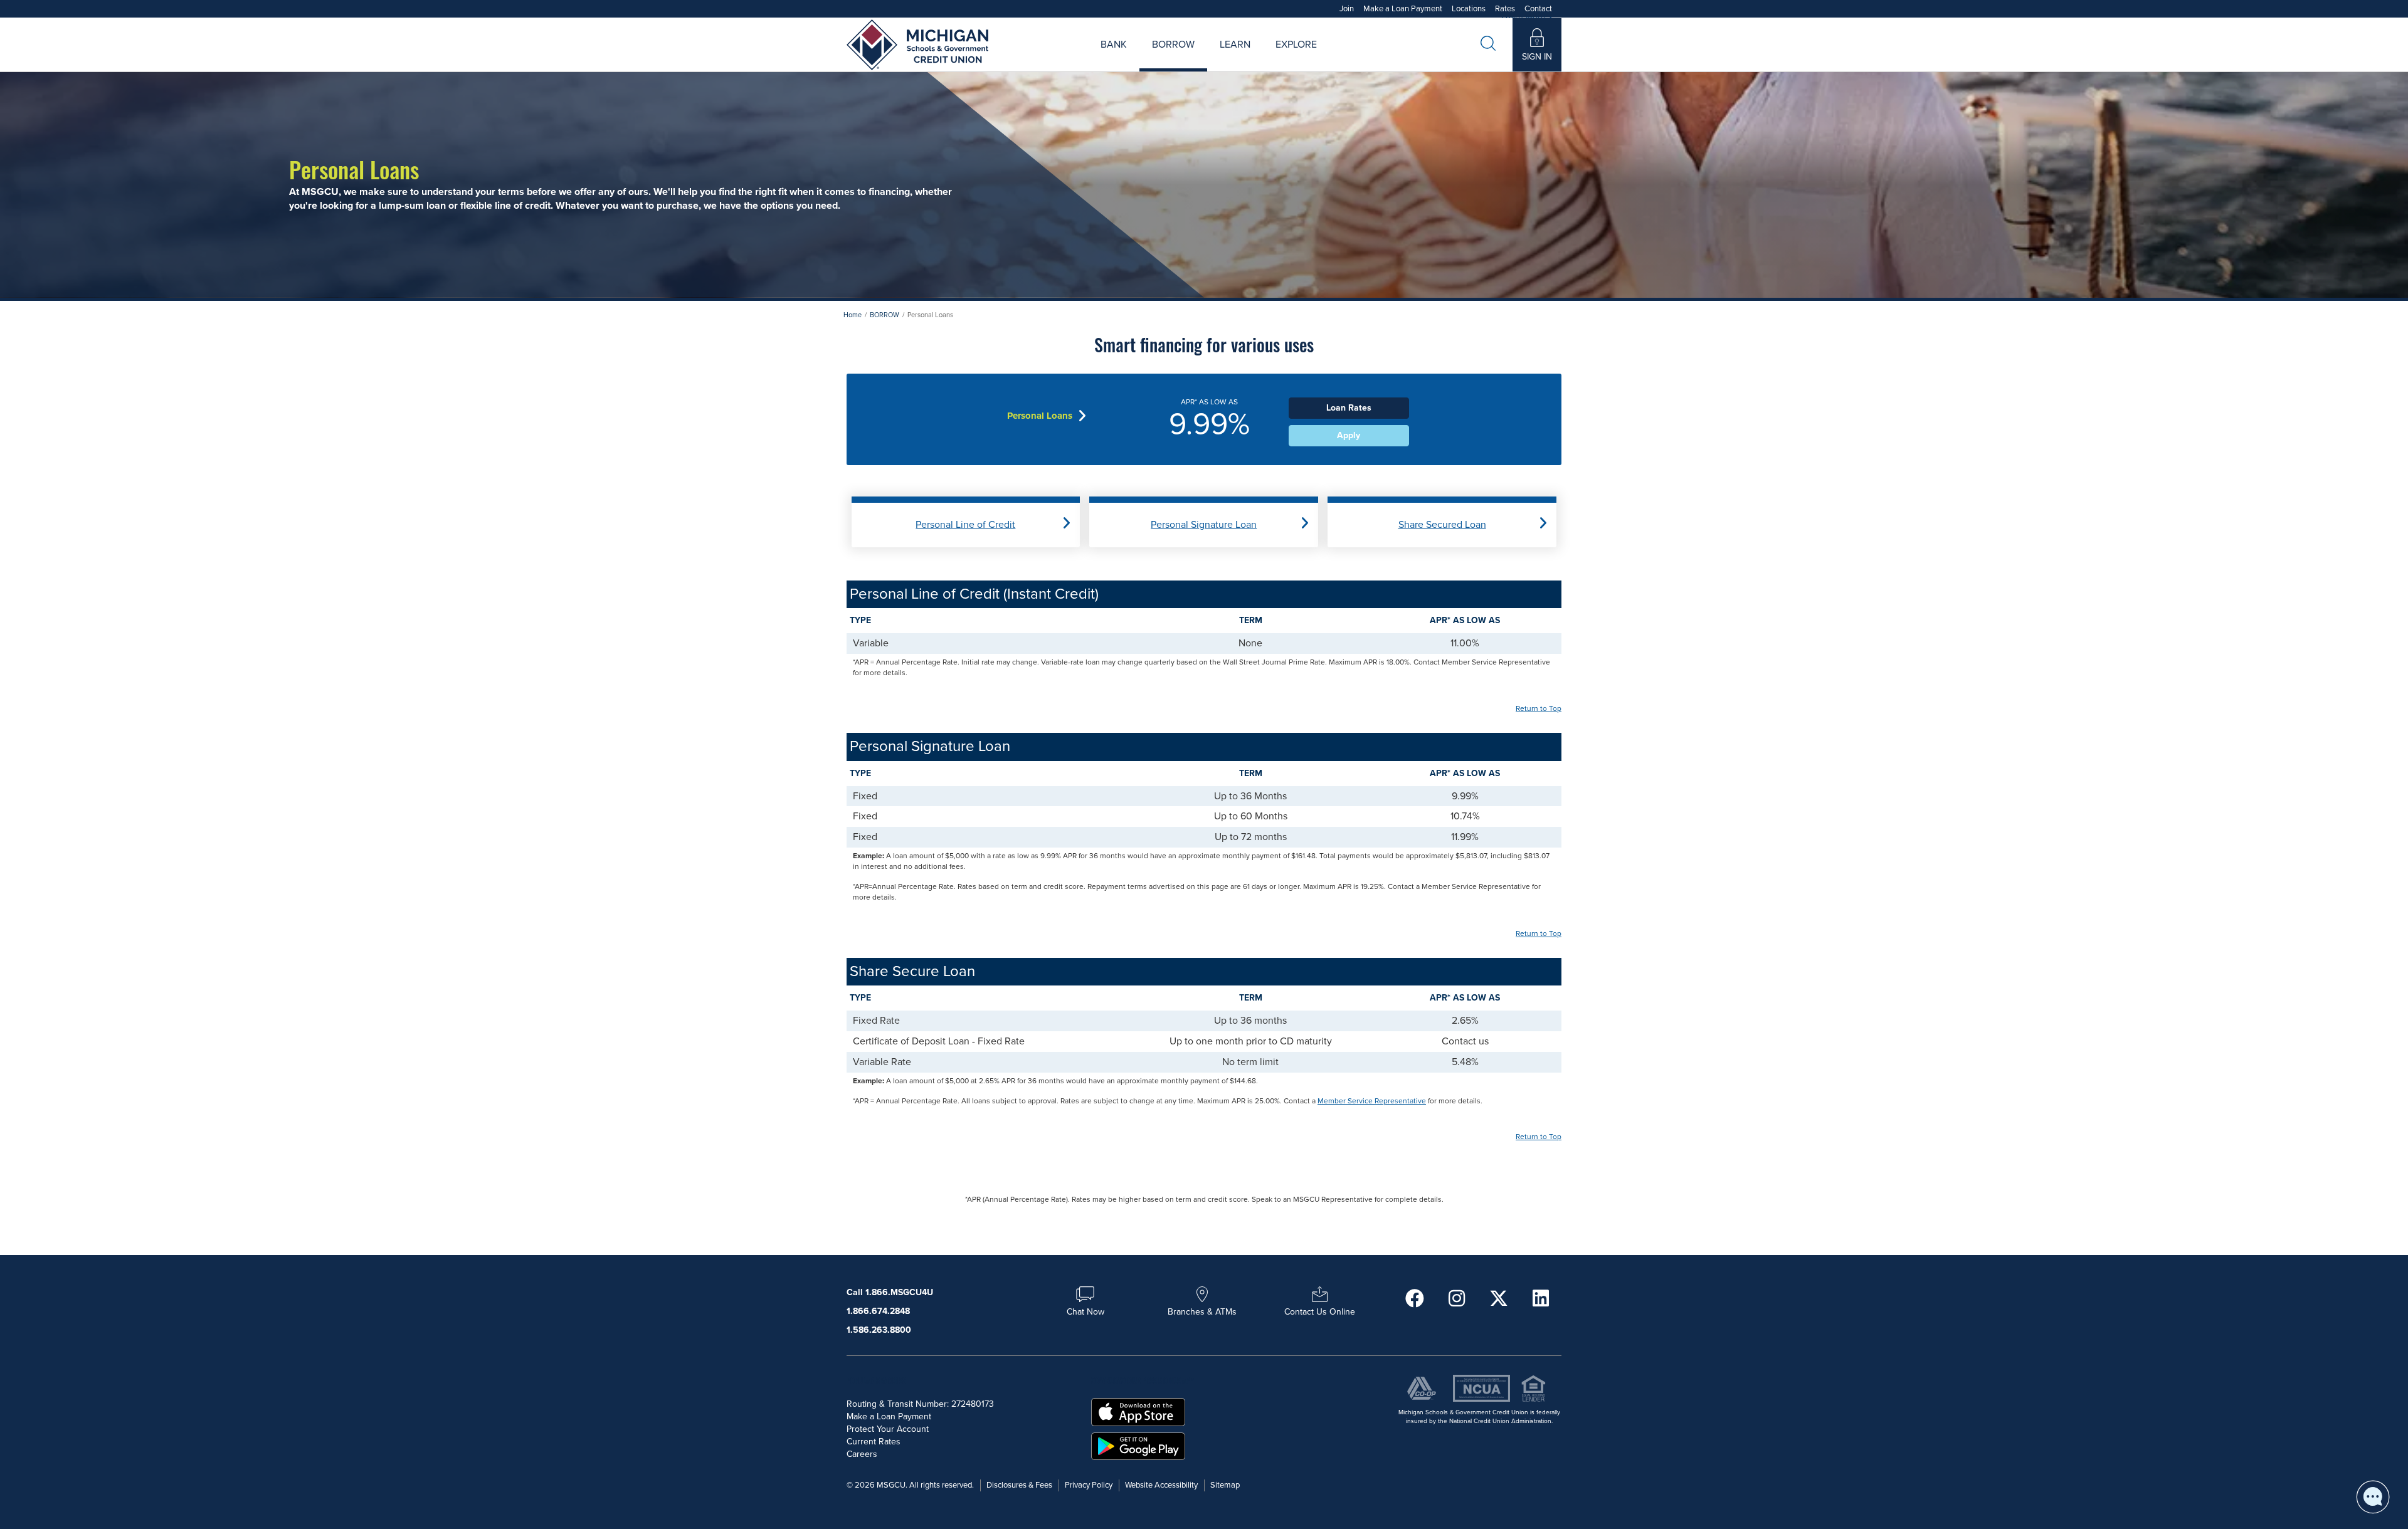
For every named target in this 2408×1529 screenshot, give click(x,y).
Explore (1296, 45)
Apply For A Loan (1078, 59)
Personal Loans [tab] (1040, 416)
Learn (1235, 45)
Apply (1349, 435)
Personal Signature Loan (1204, 525)
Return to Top (1539, 708)
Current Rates (874, 1442)
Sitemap (1225, 1485)
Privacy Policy (1089, 1485)
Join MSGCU (1061, 59)
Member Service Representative (1372, 1101)
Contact (1538, 9)
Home (853, 315)
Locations (1469, 9)
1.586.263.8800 (879, 1330)
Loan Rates (1158, 59)
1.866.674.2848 (878, 1311)
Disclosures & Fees (1019, 1485)
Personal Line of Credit (965, 525)
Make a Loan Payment (1403, 9)
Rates (1505, 9)
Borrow (1173, 45)
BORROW (885, 315)
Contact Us (1340, 59)
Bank (1114, 45)
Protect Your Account (888, 1429)
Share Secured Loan (1442, 525)
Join (1347, 9)
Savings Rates (1138, 59)
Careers (1256, 59)
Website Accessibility (1161, 1485)
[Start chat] (2373, 1497)
